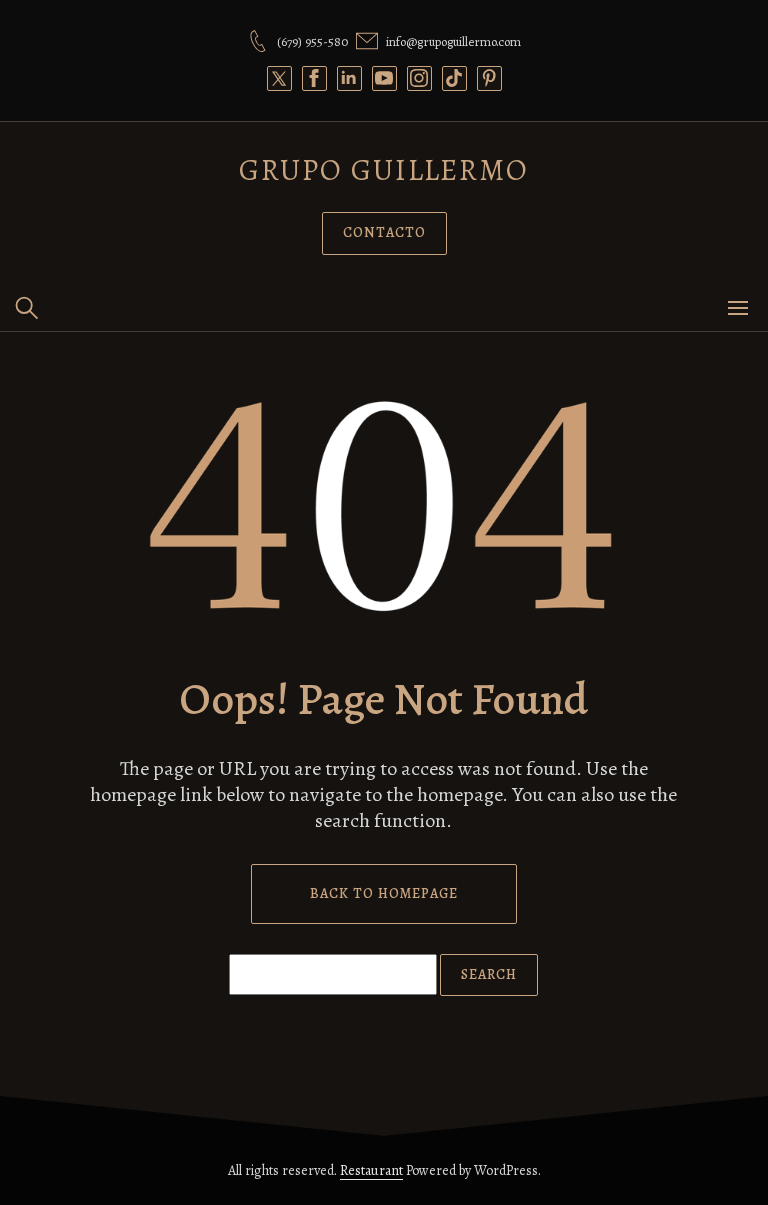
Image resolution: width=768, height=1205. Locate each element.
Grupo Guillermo (384, 170)
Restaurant (371, 1170)
